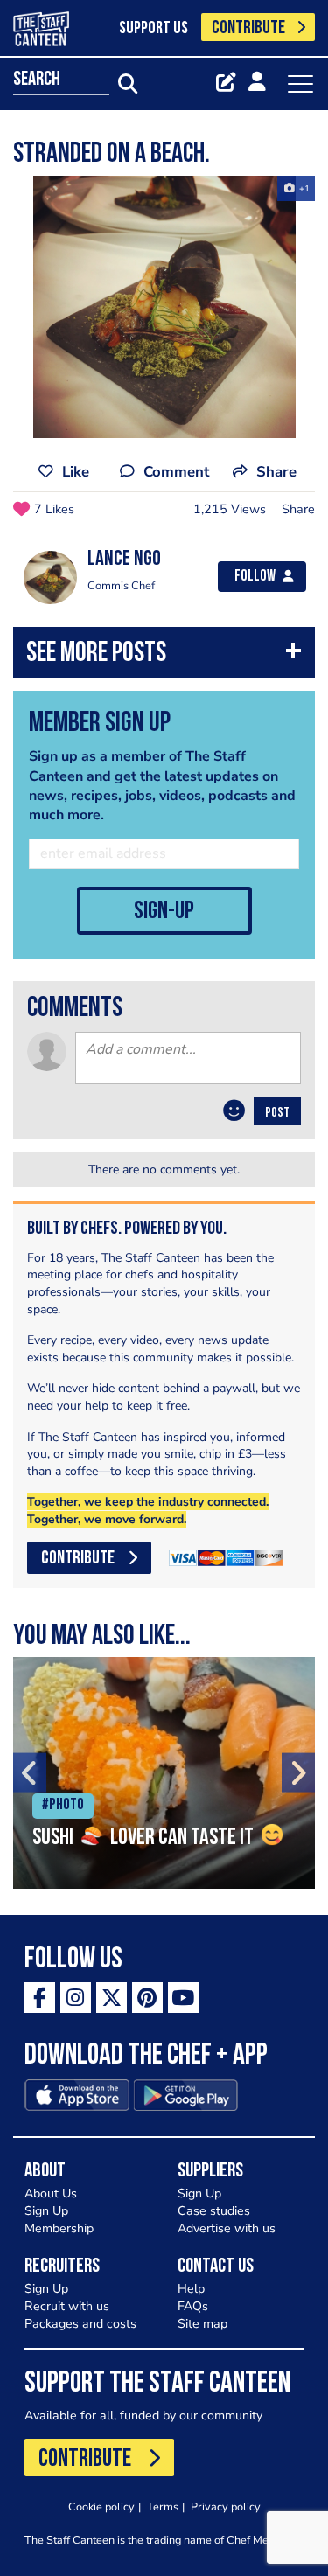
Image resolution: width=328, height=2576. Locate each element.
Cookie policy (101, 2506)
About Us (51, 2193)
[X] (112, 1998)
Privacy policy (226, 2506)
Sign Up (46, 2211)
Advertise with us (227, 2228)
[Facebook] (40, 1998)
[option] (164, 307)
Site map (202, 2324)
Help (191, 2289)
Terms (163, 2506)
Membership (59, 2228)
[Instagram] (76, 1998)
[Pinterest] (147, 1998)
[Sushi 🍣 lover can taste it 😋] (164, 1773)
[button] (164, 656)
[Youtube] (183, 1998)
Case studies (214, 2211)
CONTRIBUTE (248, 28)
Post (277, 1113)
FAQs (193, 2306)
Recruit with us (67, 2306)
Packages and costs (80, 2324)
